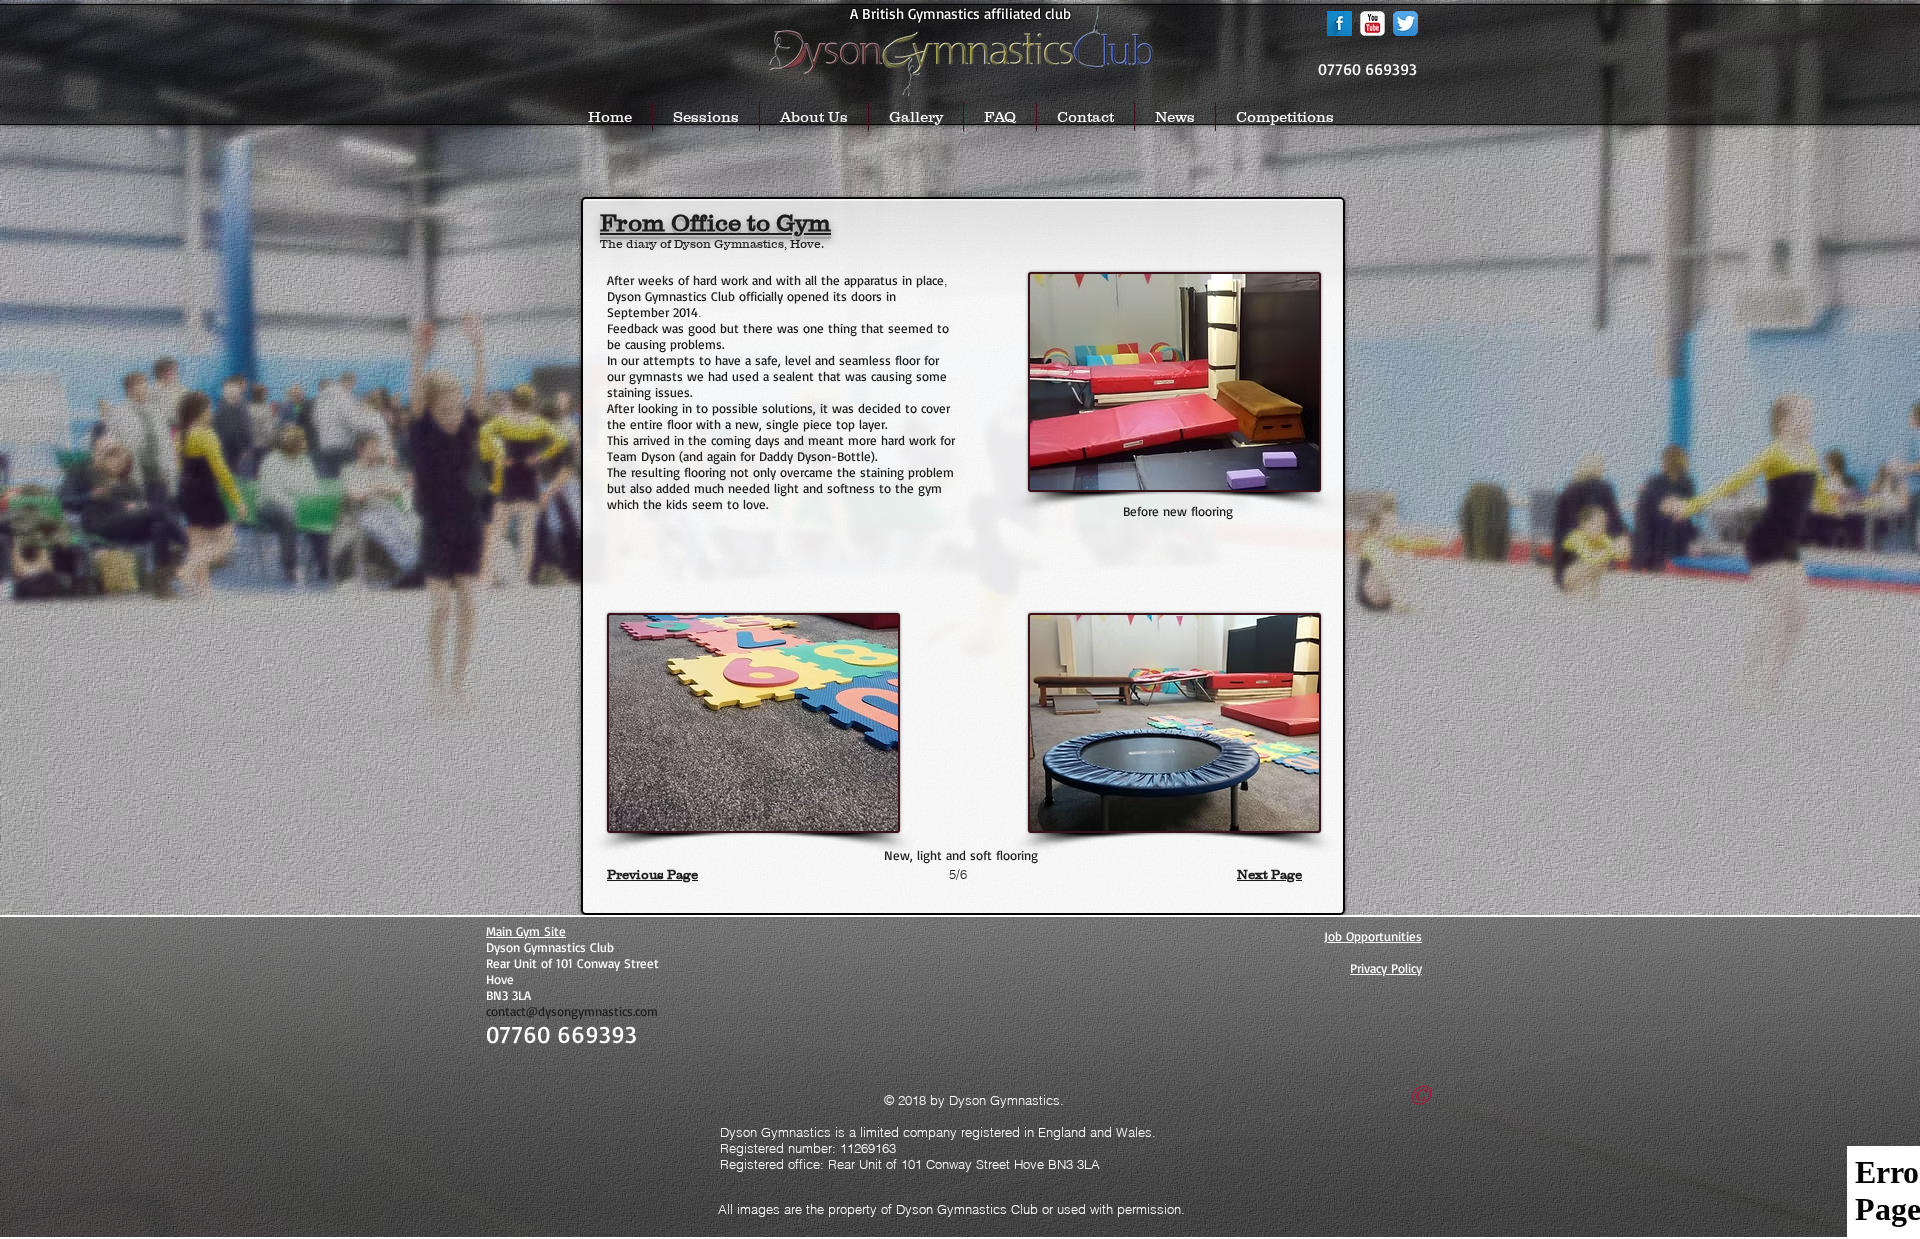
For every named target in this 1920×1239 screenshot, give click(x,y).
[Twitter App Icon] (1405, 23)
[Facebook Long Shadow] (1339, 23)
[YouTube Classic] (1372, 23)
